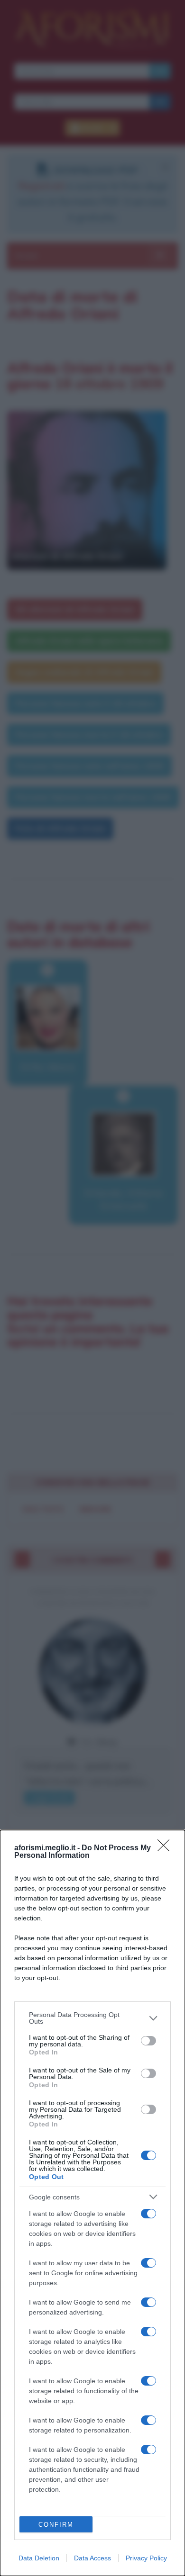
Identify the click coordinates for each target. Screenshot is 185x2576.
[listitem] (92, 2018)
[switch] (148, 2041)
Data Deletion (39, 2558)
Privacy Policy (146, 2558)
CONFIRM (56, 2525)
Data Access (92, 2558)
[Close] (166, 1848)
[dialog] (92, 2203)
